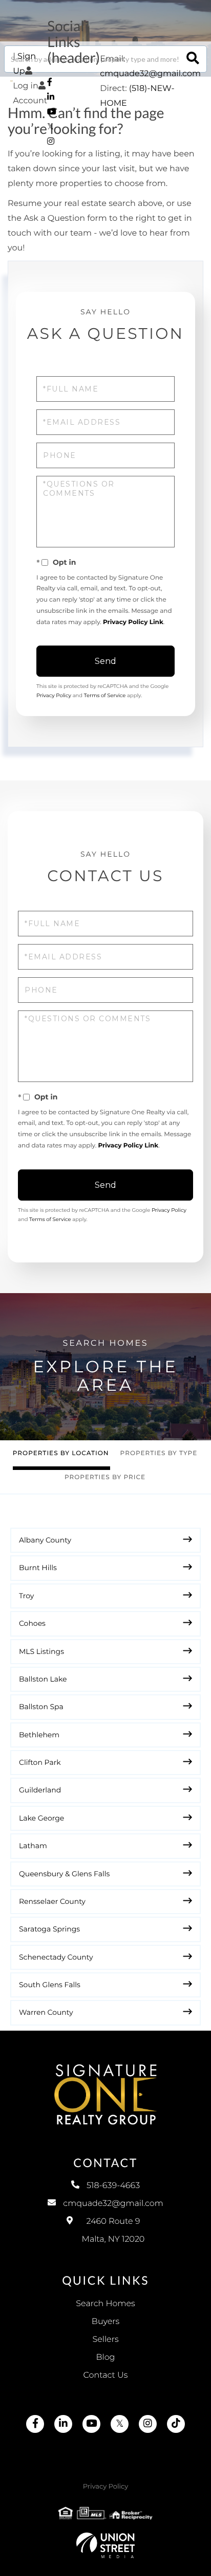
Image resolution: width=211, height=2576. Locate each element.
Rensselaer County (52, 1901)
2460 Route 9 (113, 2230)
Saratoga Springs (49, 1929)
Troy (26, 1596)
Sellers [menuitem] (105, 2340)
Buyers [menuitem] (105, 2322)
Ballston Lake (43, 1679)
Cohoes (32, 1623)
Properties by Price (105, 1477)
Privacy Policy (54, 695)
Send (105, 661)
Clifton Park (40, 1762)
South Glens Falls (50, 1985)
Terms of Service (105, 695)
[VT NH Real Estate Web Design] (105, 2545)
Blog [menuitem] (105, 2357)
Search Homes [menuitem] (105, 2304)
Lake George (41, 1818)
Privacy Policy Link (133, 622)
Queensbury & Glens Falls (64, 1874)
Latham (33, 1846)
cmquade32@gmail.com (150, 74)
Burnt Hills (38, 1568)
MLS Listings (41, 1651)
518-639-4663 (113, 2186)
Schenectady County (56, 1957)
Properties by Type (159, 1453)
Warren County (46, 2012)
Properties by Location (61, 1453)
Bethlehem (39, 1735)
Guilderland (40, 1790)
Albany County (45, 1540)
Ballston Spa (41, 1707)
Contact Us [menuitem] (106, 2375)
